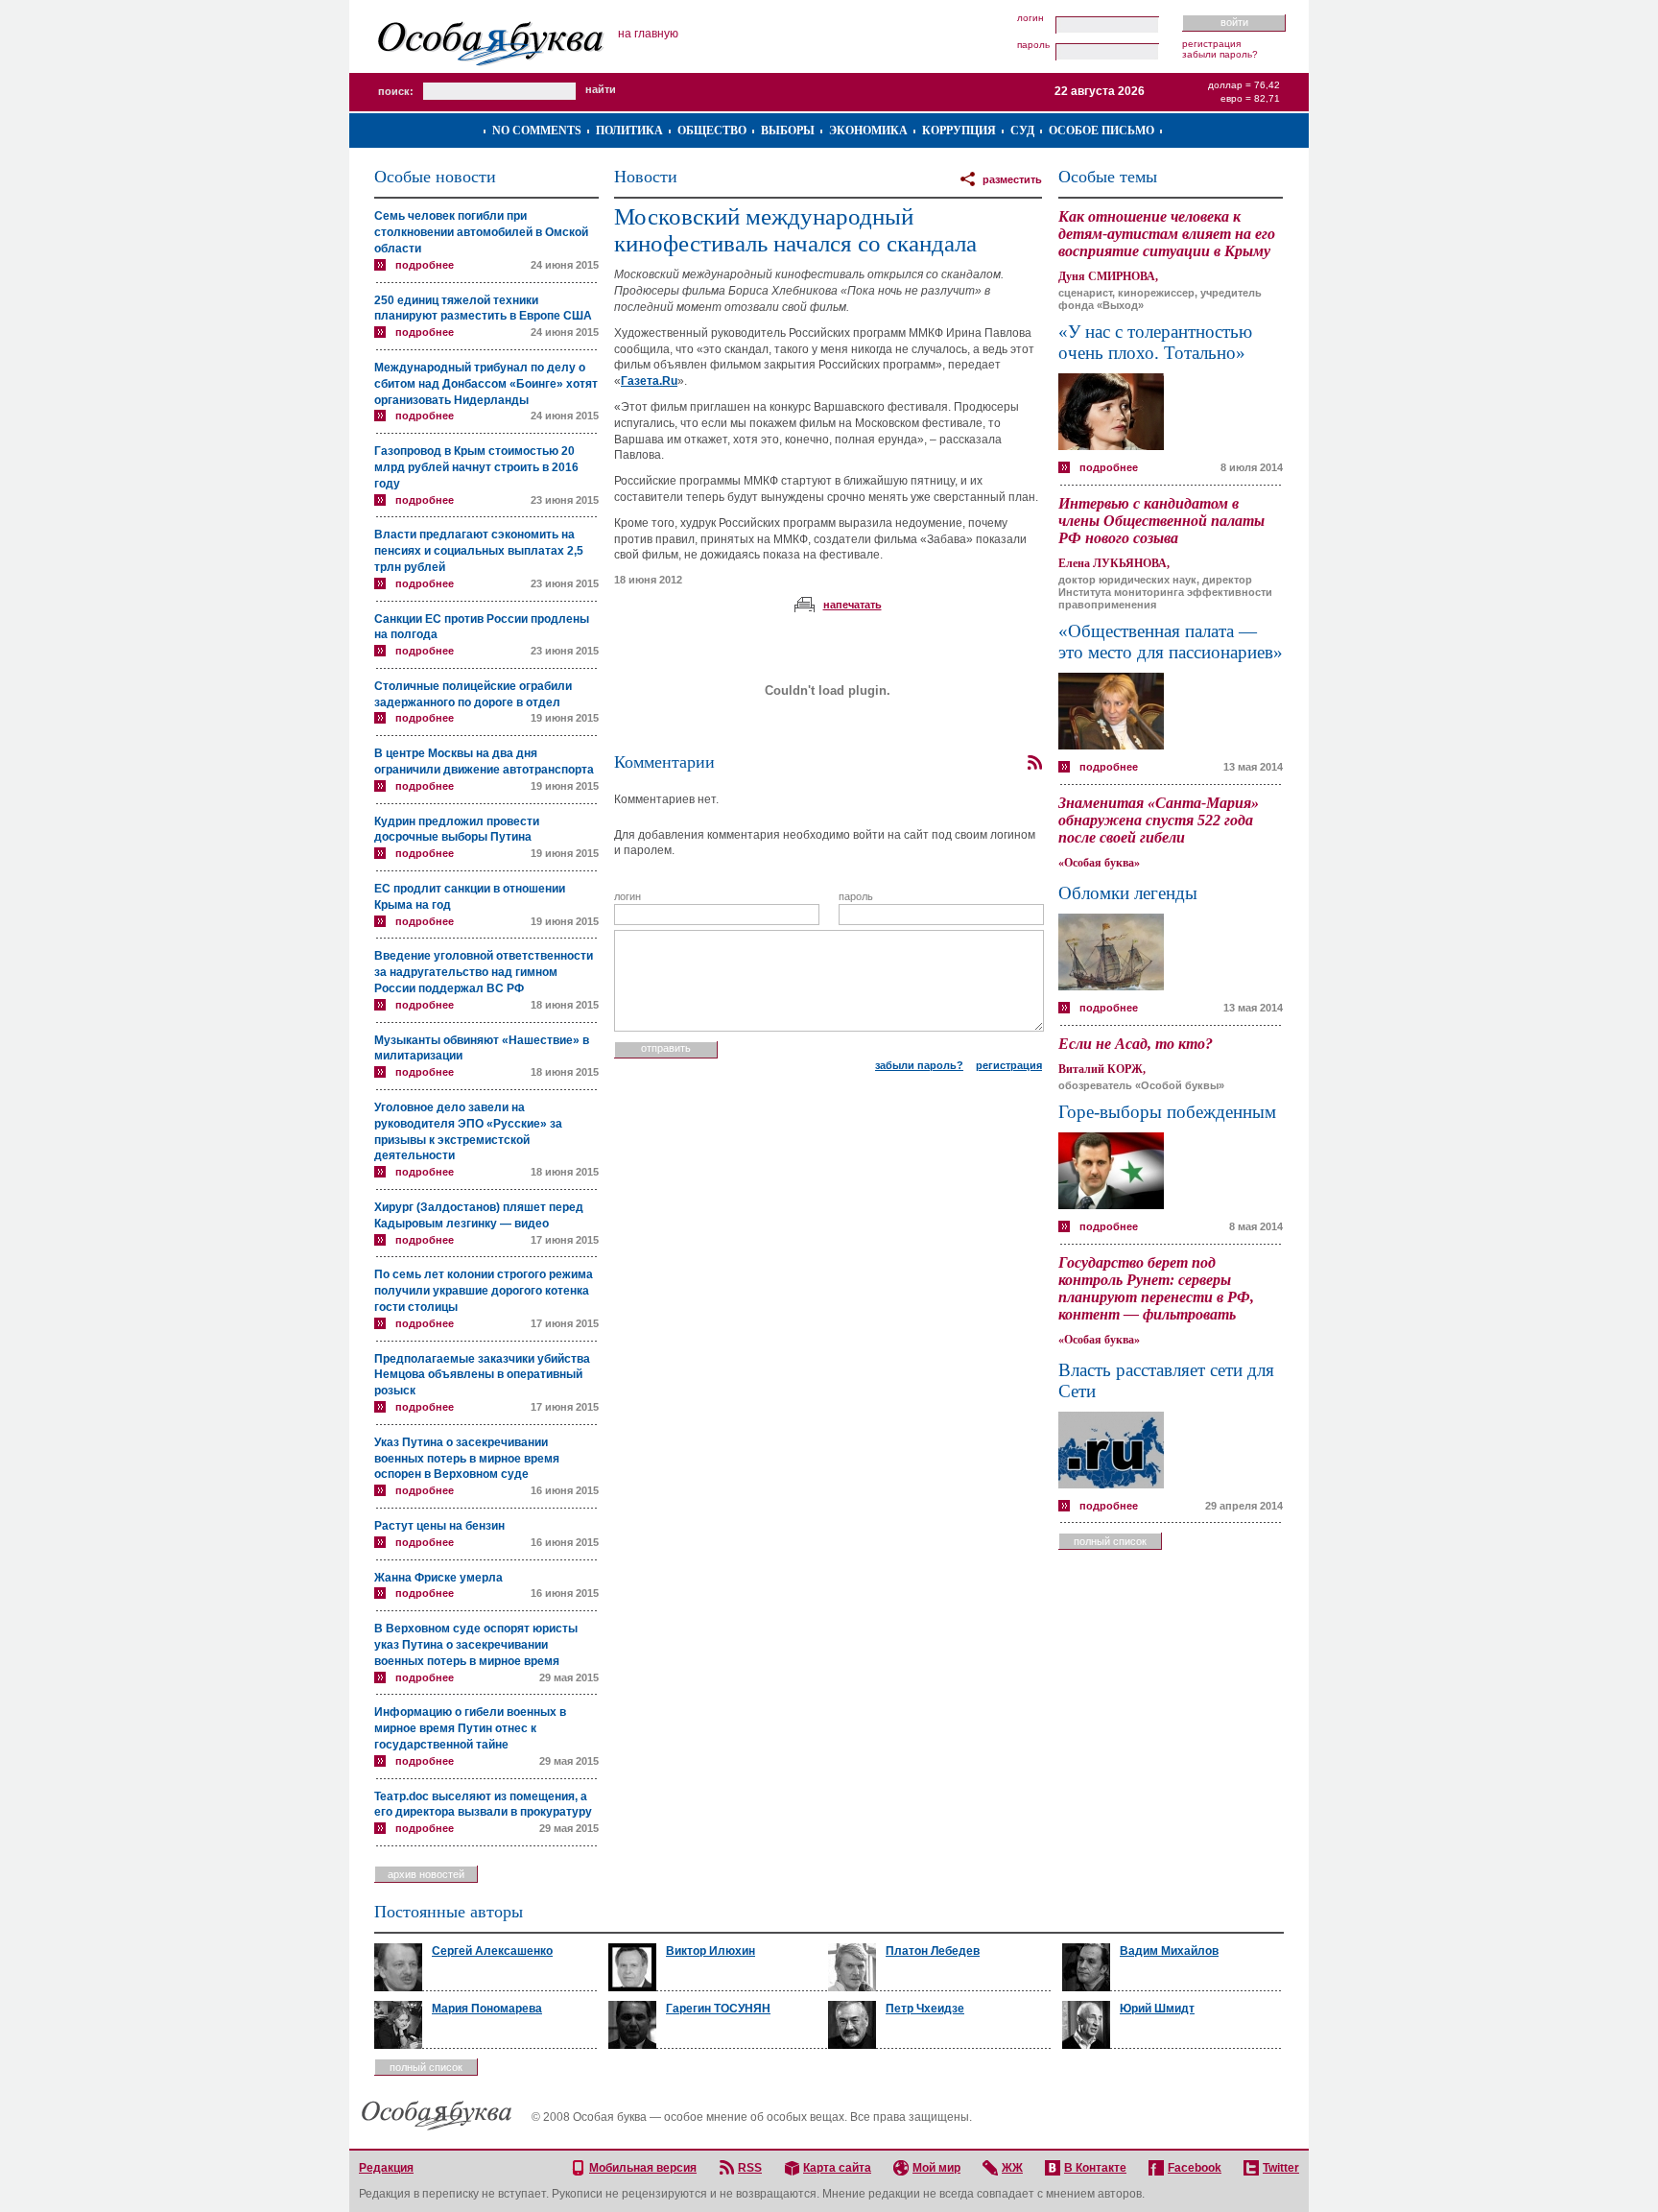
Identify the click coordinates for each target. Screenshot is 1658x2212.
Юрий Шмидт (1157, 2009)
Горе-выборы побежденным (1167, 1112)
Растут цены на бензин (439, 1526)
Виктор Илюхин (711, 1951)
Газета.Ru (649, 381)
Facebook (1195, 2168)
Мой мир (936, 2168)
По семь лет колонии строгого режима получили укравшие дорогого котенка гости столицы (484, 1291)
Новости (646, 177)
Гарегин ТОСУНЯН (718, 2009)
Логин (1030, 18)
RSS (750, 2168)
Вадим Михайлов (1169, 1951)
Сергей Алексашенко (492, 1951)
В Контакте (1095, 2168)
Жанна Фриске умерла (438, 1578)
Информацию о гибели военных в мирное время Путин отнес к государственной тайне (470, 1728)
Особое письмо (1101, 131)
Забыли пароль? (1220, 54)
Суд (1022, 131)
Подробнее (425, 265)
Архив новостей (426, 1874)
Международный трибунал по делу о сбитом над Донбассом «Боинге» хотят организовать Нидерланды (486, 384)
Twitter (1281, 2168)
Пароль (1033, 45)
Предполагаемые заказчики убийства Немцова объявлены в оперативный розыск (482, 1375)
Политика (629, 131)
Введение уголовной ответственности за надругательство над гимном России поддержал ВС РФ (484, 972)
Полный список (1110, 1541)
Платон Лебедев (933, 1951)
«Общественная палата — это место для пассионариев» (1171, 642)
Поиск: (396, 91)
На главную (648, 34)
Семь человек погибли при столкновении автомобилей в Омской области (481, 232)
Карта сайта (837, 2168)
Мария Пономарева (487, 2009)
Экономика (868, 131)
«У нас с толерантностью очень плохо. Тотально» (1155, 342)
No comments (537, 131)
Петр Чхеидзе (925, 2009)
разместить (1012, 179)
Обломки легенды (1128, 893)
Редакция (386, 2168)
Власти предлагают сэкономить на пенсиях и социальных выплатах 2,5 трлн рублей (479, 551)
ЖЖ (1012, 2168)
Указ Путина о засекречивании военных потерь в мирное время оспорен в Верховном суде (467, 1459)
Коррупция (959, 131)
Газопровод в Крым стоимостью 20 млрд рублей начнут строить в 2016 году (476, 467)
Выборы (788, 131)
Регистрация (1211, 44)
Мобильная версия (643, 2168)
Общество (712, 131)
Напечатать (853, 605)
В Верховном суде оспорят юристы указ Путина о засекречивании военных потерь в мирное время (476, 1645)
